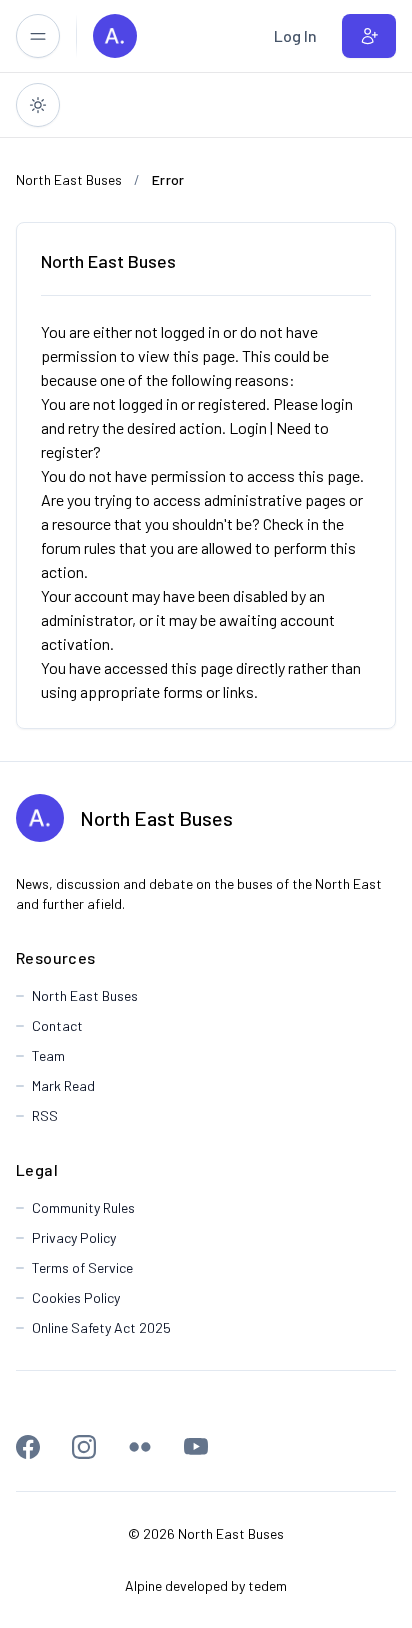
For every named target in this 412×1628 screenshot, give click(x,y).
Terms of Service (82, 1267)
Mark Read (63, 1085)
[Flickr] (140, 1447)
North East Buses (156, 818)
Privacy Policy (74, 1237)
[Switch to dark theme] (38, 105)
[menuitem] (295, 36)
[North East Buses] (115, 36)
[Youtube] (196, 1447)
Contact (57, 1025)
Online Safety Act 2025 (101, 1327)
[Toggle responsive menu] (38, 36)
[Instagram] (84, 1447)
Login (248, 427)
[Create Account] (369, 36)
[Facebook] (28, 1447)
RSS (45, 1115)
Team (48, 1055)
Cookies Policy (76, 1297)
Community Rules (83, 1207)
